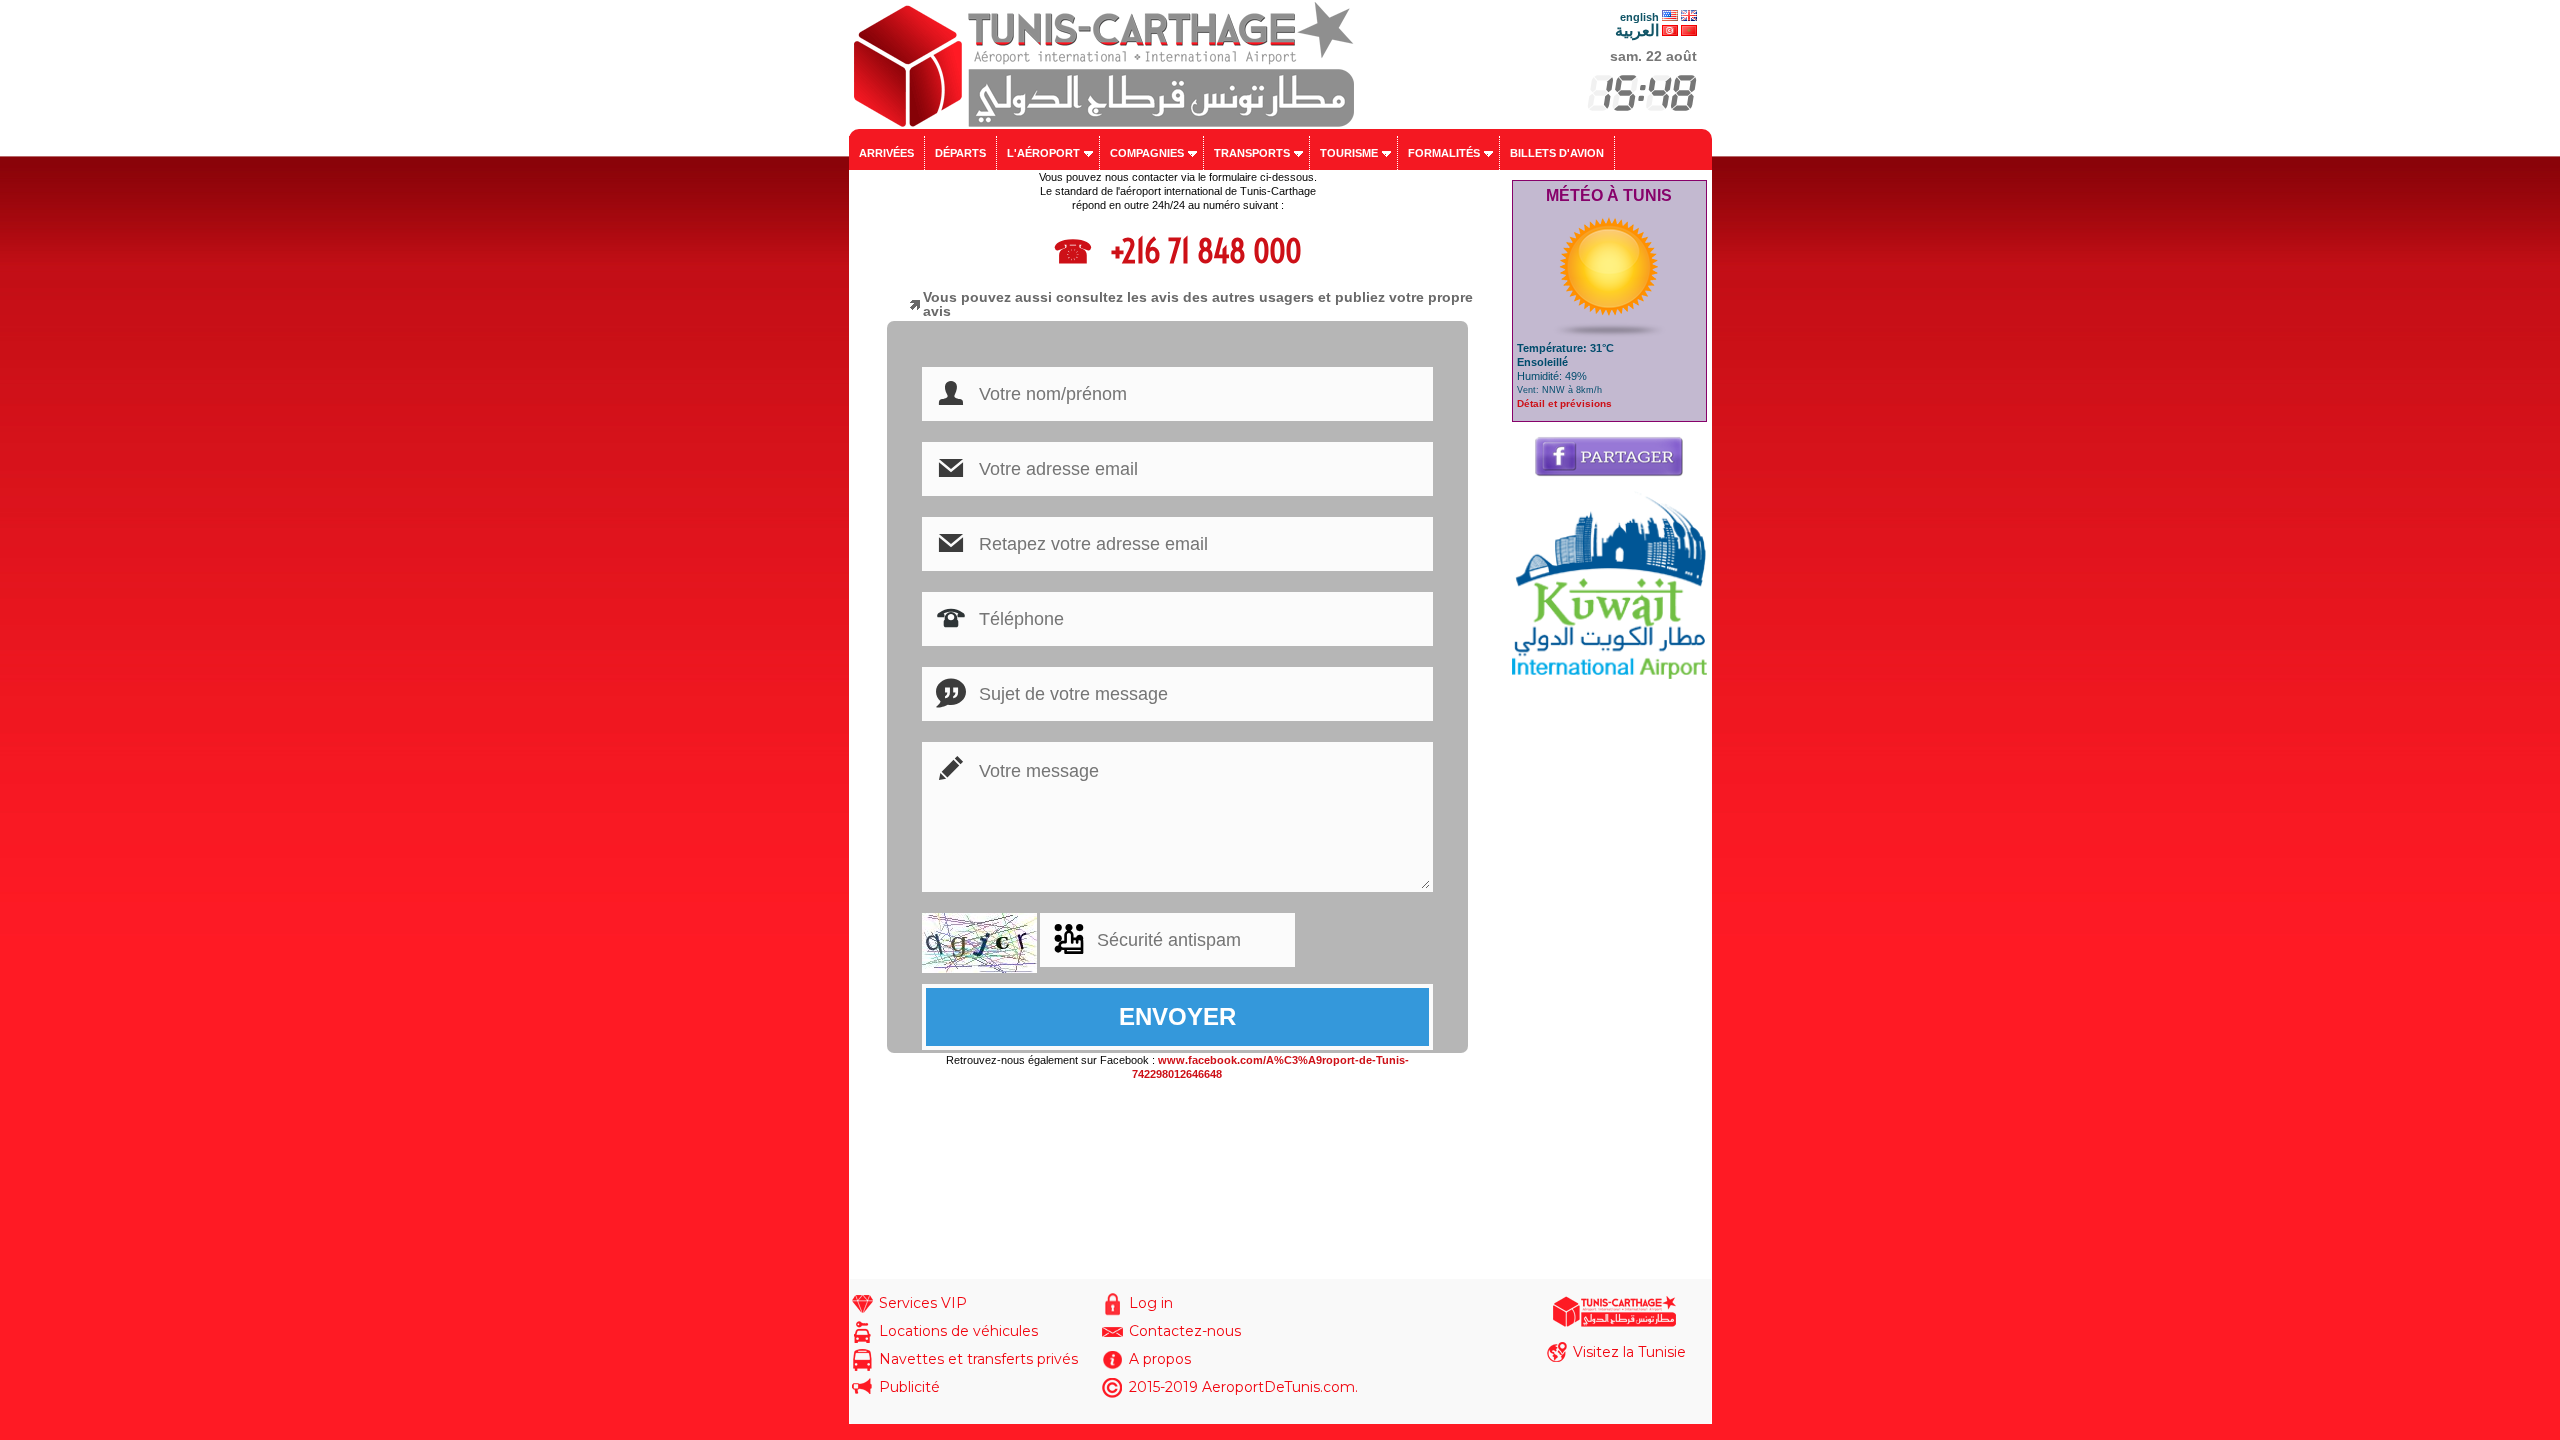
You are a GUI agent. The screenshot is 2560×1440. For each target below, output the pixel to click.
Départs (960, 153)
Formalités (1444, 153)
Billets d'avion (1557, 153)
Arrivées (886, 153)
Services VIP (923, 1303)
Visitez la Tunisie (1629, 1352)
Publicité (909, 1387)
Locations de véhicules (958, 1331)
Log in (1151, 1303)
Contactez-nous (1185, 1331)
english (1639, 17)
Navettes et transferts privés (978, 1359)
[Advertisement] (1609, 979)
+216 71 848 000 (1202, 251)
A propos (1160, 1359)
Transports (1252, 153)
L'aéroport (1043, 153)
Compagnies (1147, 153)
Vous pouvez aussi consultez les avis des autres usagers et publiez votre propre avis (1198, 304)
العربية (1637, 30)
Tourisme (1349, 153)
